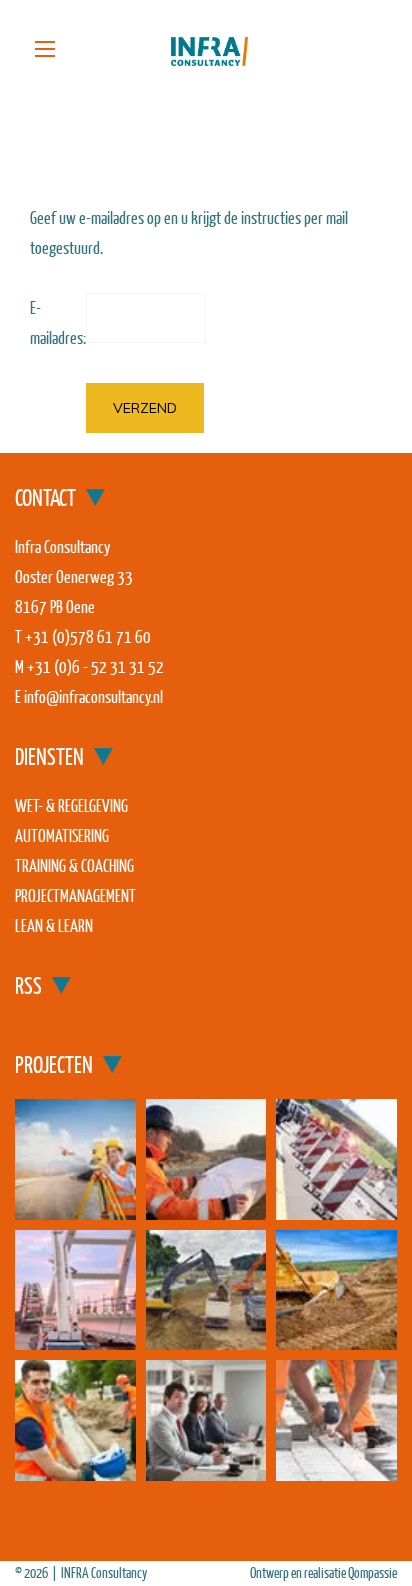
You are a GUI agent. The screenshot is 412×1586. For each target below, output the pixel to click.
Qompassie (372, 1572)
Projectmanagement (75, 895)
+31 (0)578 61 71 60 (88, 636)
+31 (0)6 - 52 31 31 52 (95, 666)
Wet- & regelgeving (71, 805)
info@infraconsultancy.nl (93, 696)
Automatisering (62, 835)
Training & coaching (74, 865)
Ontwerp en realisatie (299, 1572)
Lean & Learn (54, 925)
